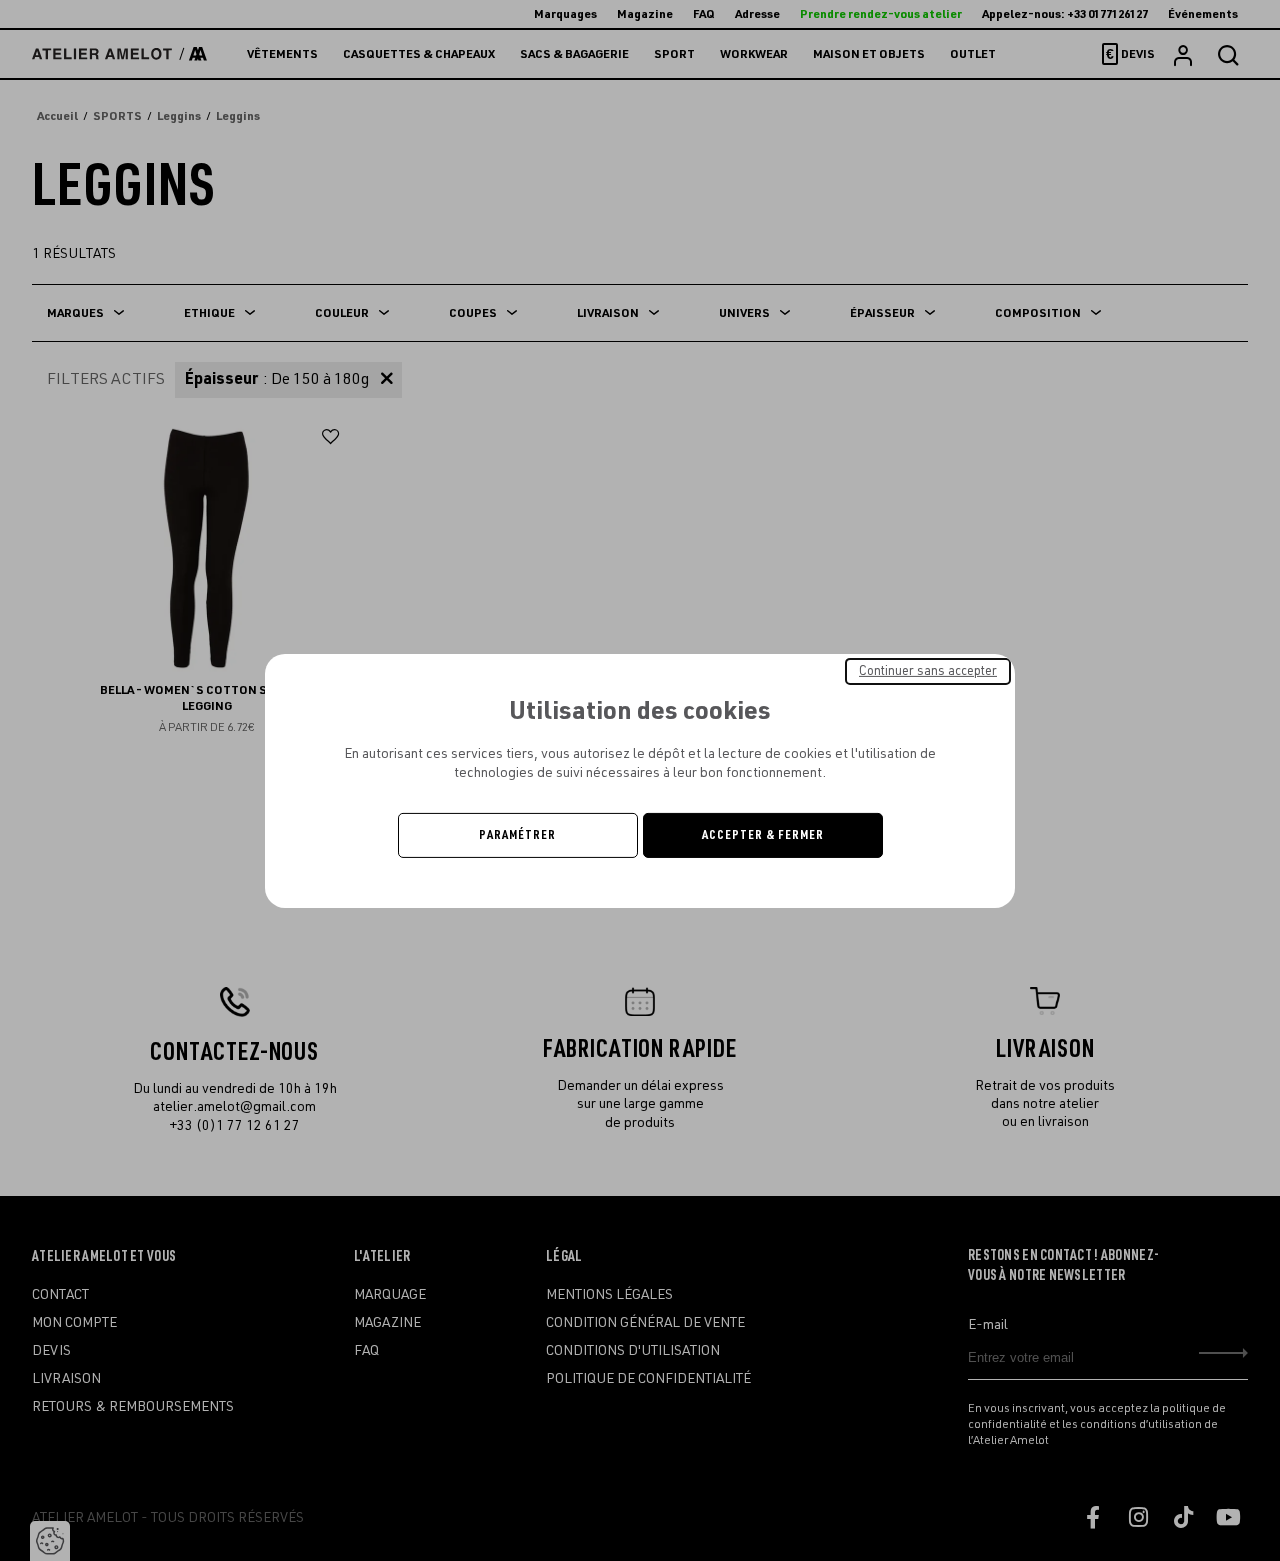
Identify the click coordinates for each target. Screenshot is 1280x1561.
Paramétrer (517, 835)
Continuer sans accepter (928, 670)
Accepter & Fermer (763, 835)
